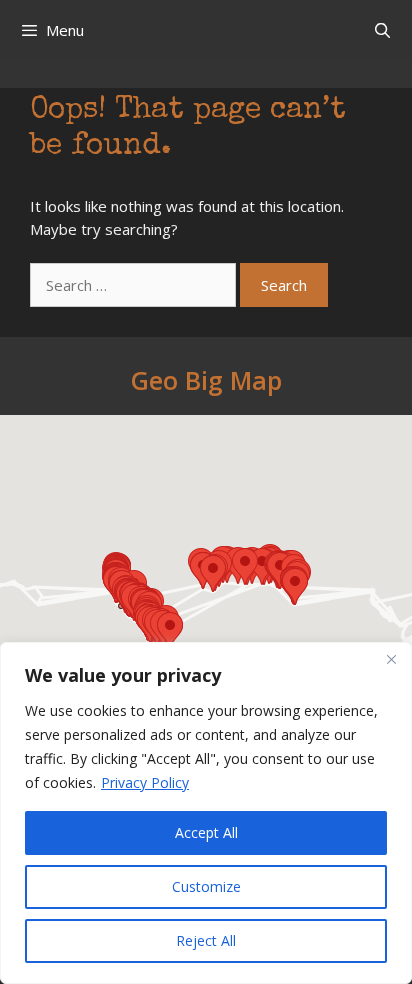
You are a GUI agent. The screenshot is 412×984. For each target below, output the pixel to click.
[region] (206, 813)
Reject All (206, 940)
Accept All (206, 832)
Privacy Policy (145, 782)
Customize (206, 886)
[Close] (391, 659)
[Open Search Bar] (382, 30)
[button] (170, 630)
